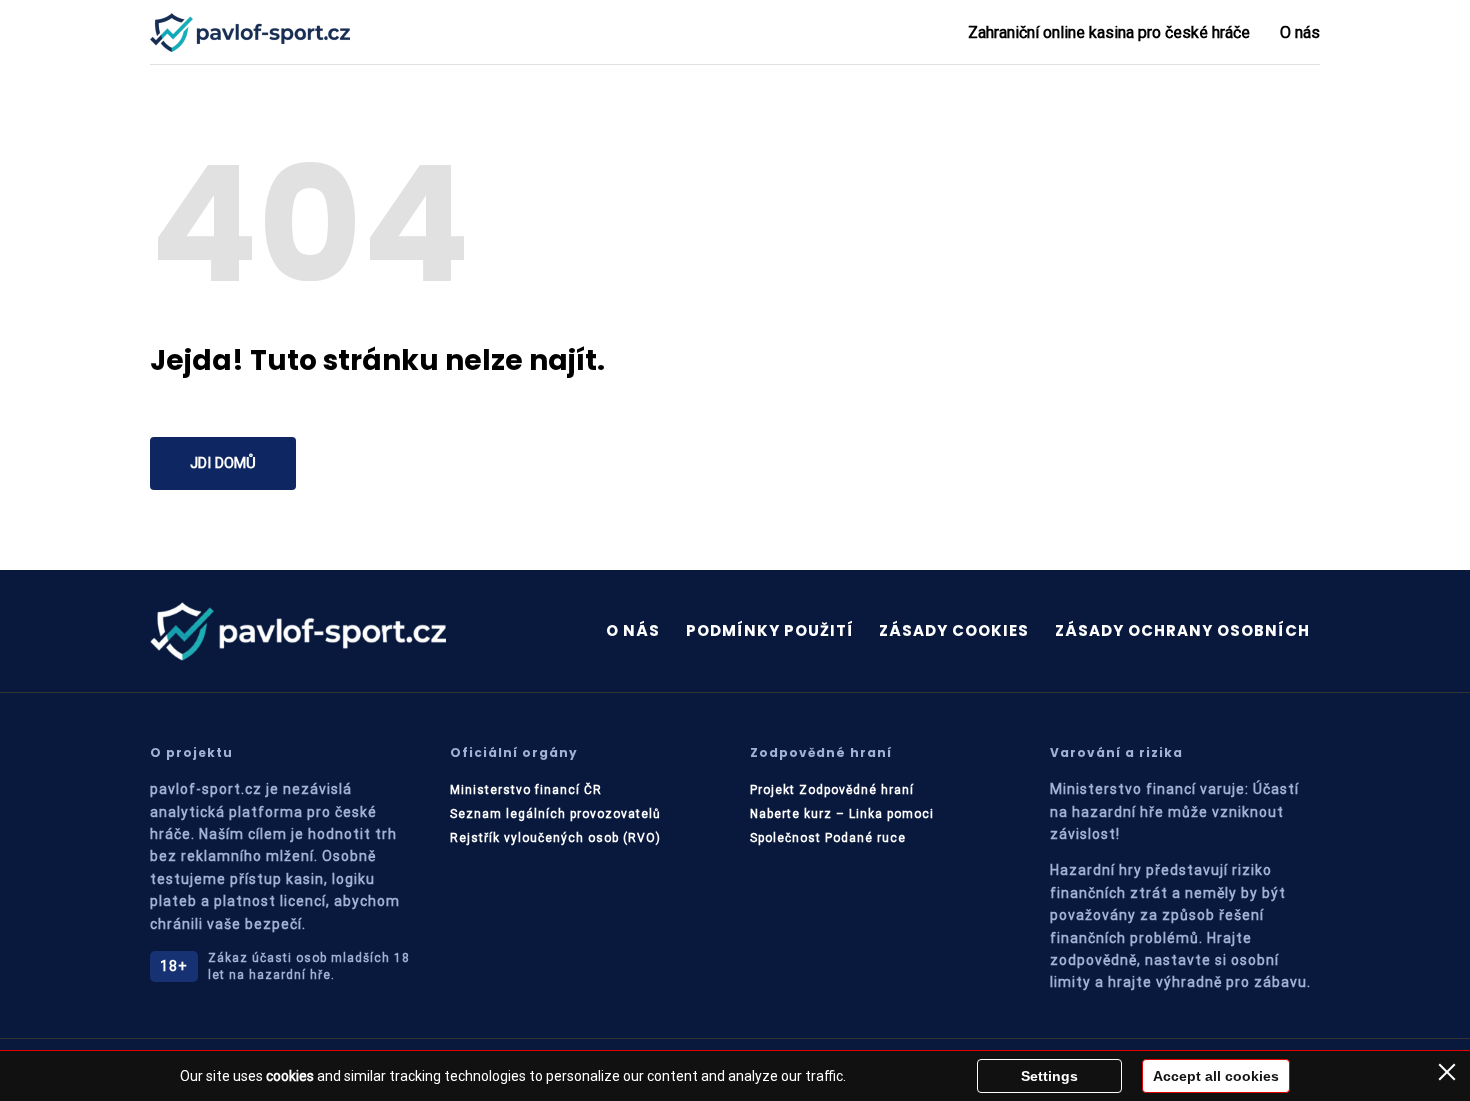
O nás (1300, 32)
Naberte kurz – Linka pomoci (842, 814)
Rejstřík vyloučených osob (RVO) (555, 838)
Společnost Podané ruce (828, 838)
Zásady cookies (954, 630)
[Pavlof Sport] (250, 32)
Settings (1049, 1076)
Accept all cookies (1216, 1076)
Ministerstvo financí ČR (526, 790)
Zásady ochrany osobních (1182, 630)
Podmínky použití (770, 630)
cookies (290, 1076)
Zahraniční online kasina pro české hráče (1109, 32)
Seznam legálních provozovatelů (555, 814)
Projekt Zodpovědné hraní (832, 790)
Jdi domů (223, 463)
